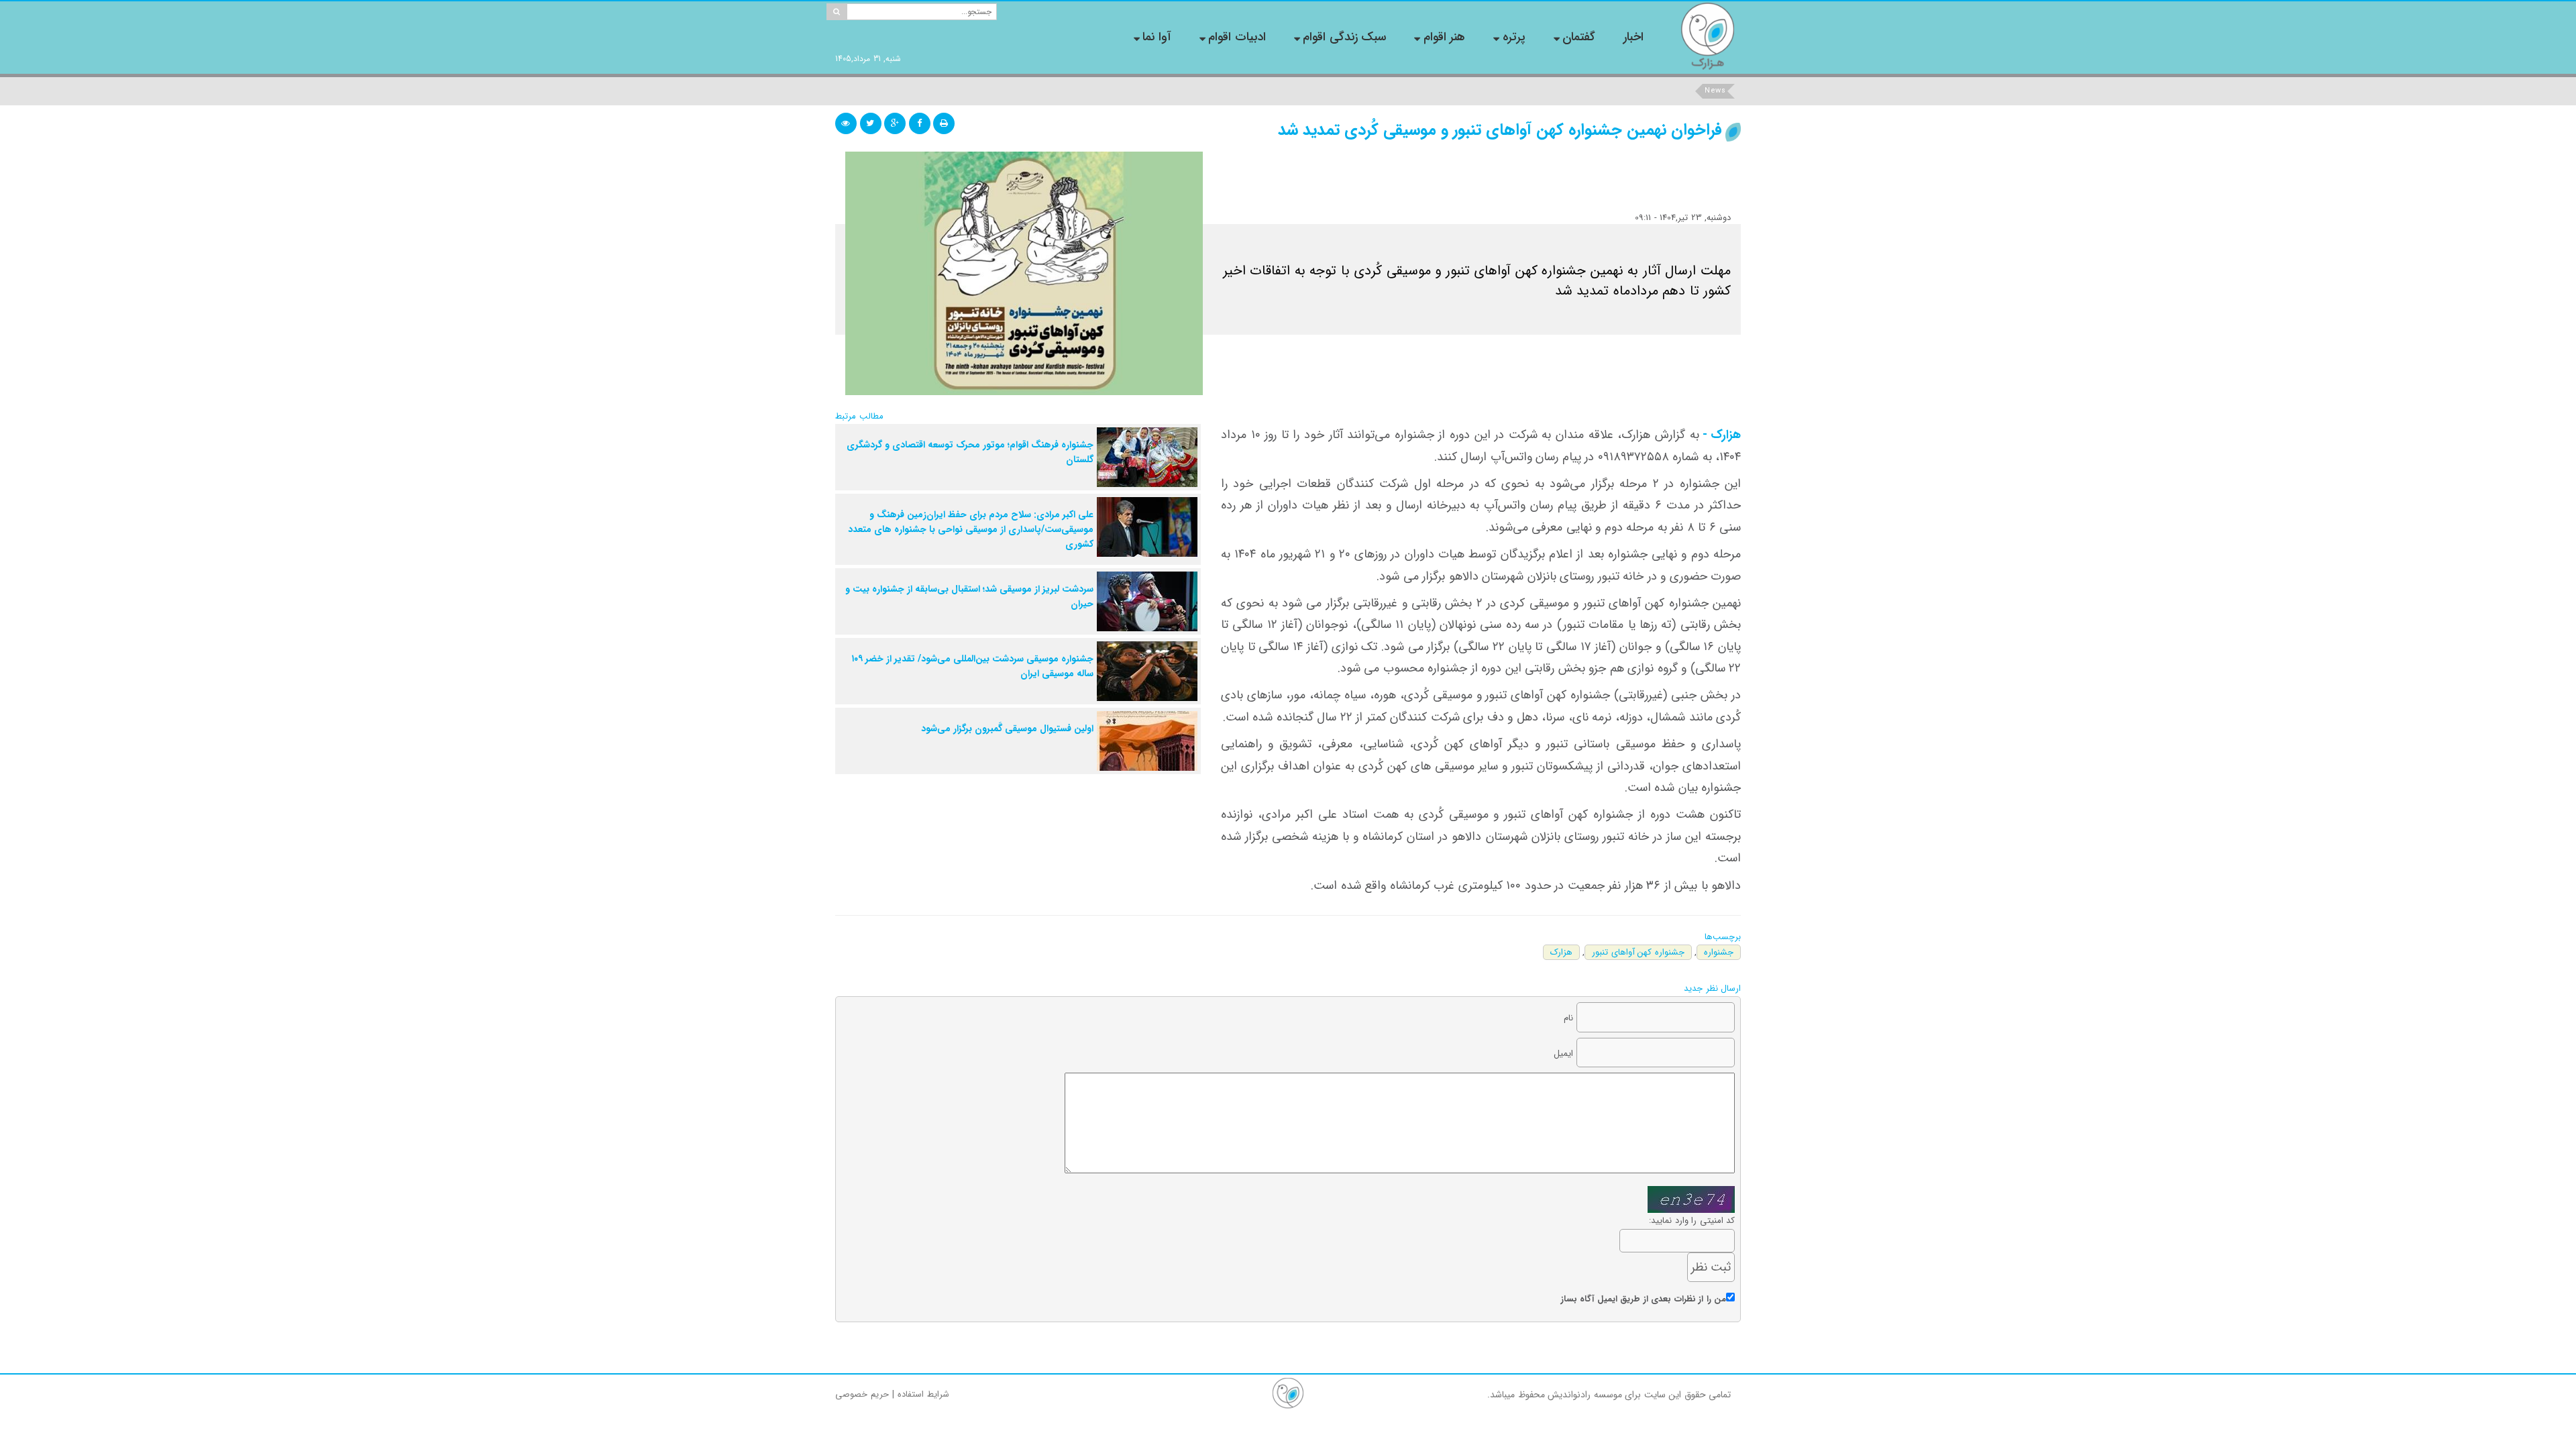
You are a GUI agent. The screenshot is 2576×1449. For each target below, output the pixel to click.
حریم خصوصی (862, 1394)
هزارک (1561, 952)
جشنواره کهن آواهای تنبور (1638, 952)
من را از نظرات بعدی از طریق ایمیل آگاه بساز (1644, 1299)
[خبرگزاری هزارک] (1707, 36)
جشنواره (1719, 952)
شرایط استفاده (923, 1394)
